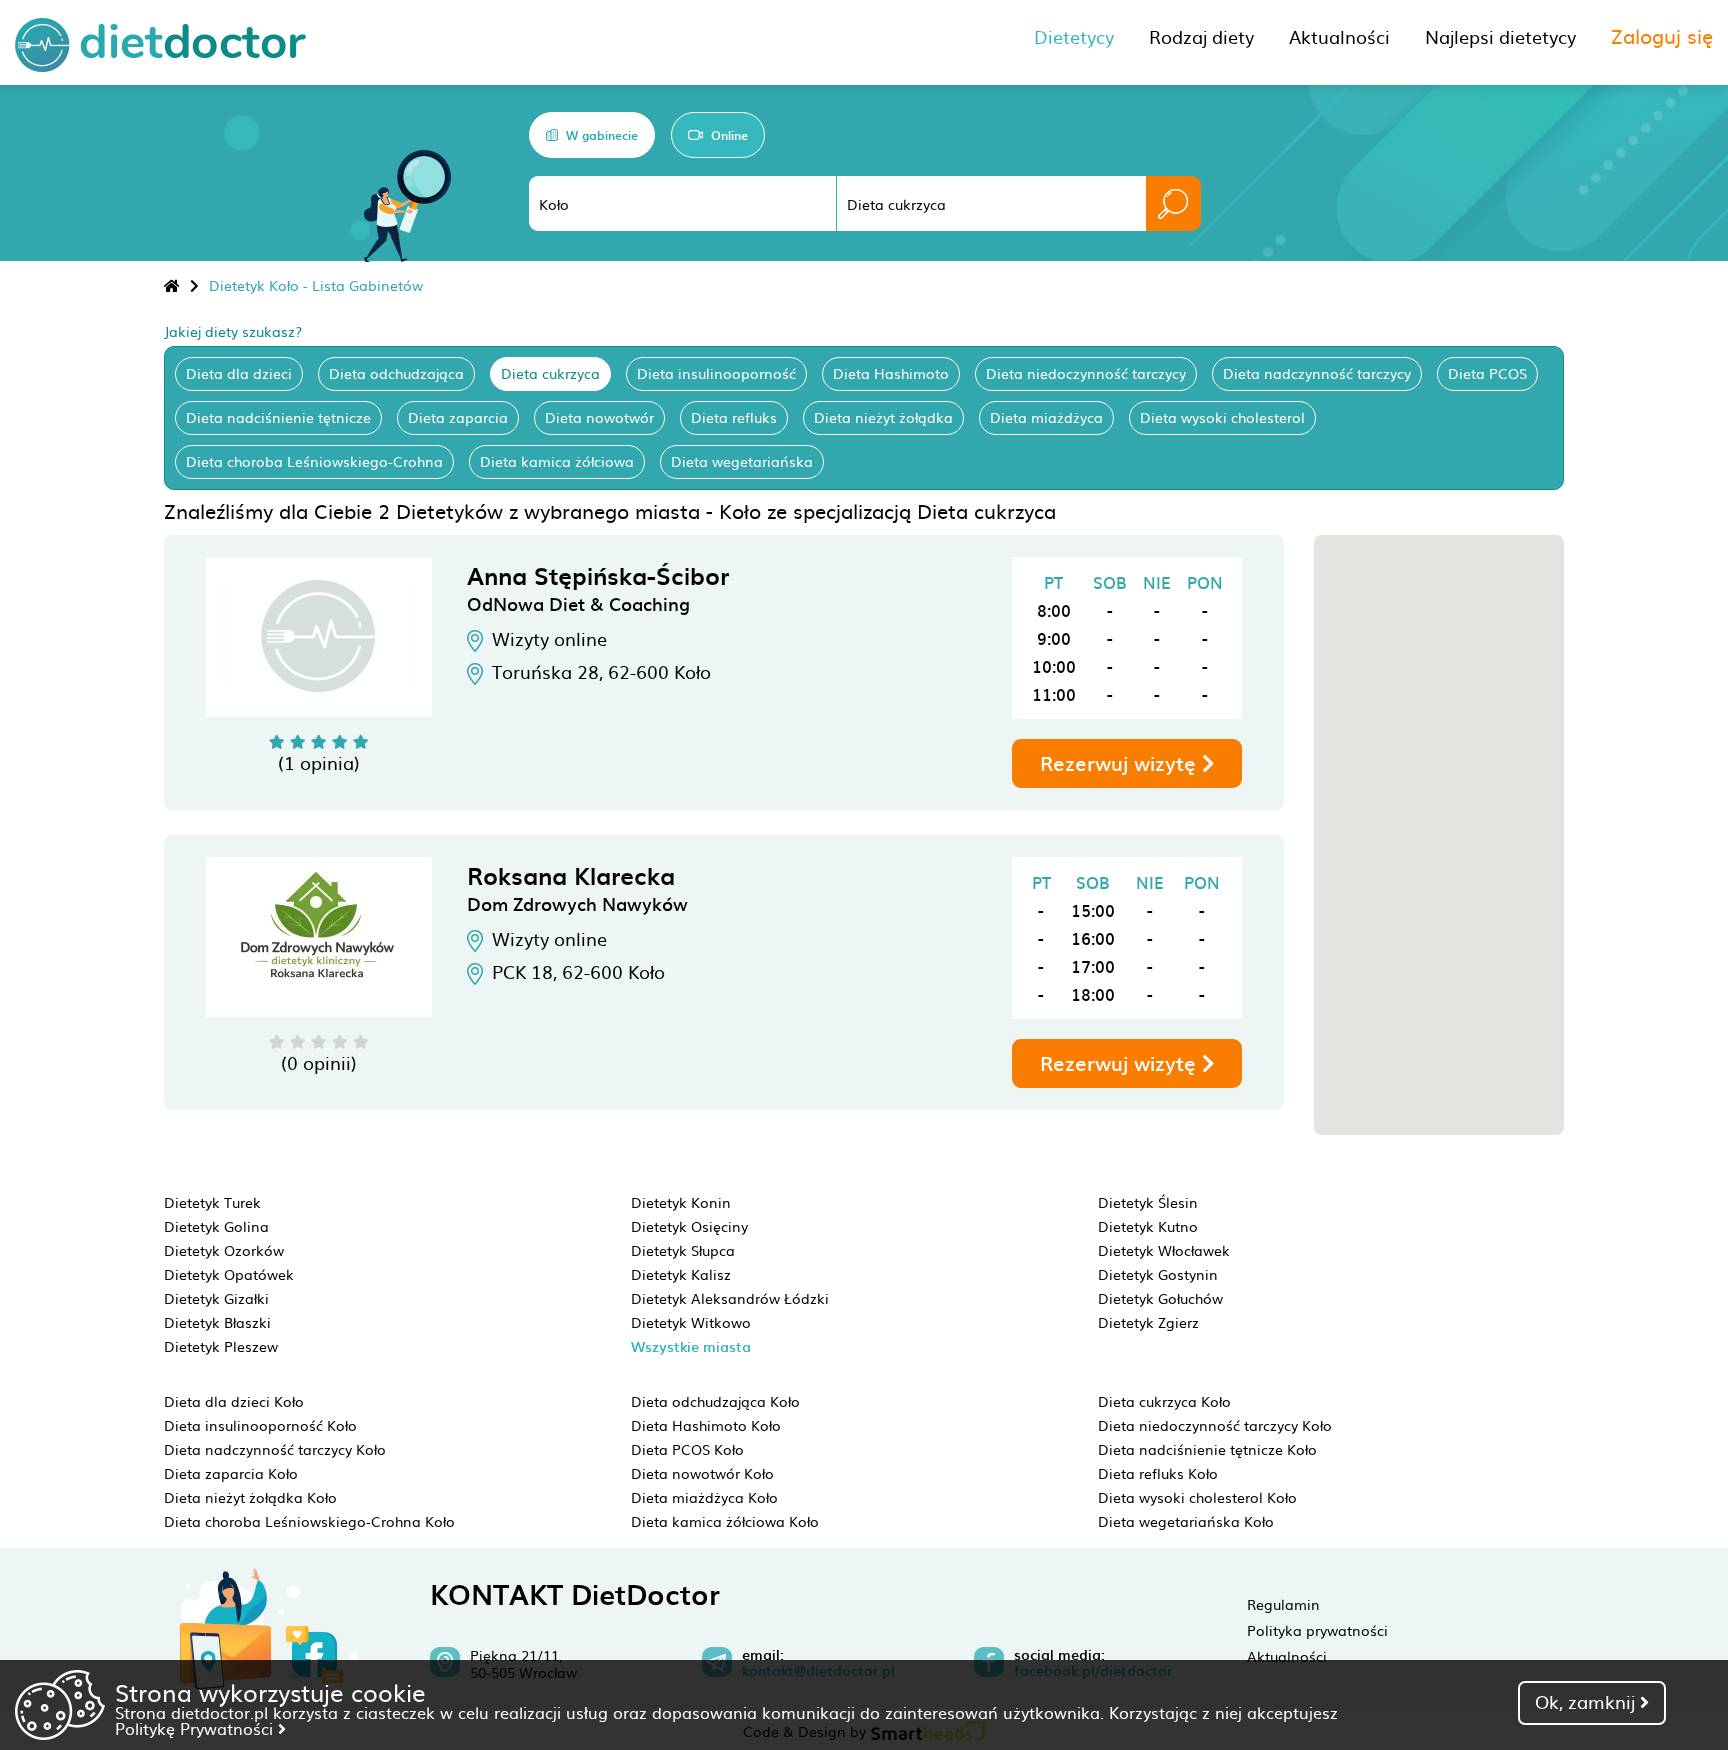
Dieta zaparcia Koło (231, 1473)
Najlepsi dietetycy (1500, 36)
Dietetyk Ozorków (224, 1250)
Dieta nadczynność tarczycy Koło (275, 1449)
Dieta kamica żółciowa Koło (725, 1521)
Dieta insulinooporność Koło (260, 1425)
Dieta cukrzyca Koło (1164, 1401)
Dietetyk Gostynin (1158, 1274)
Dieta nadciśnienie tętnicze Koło (1207, 1449)
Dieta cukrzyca (550, 373)
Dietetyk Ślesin (1148, 1202)
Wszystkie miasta (691, 1346)
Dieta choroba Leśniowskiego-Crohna (314, 461)
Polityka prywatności (1317, 1630)
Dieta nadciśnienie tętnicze (278, 417)
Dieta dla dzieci (239, 373)
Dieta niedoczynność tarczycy (1086, 373)
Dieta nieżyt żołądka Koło (250, 1497)
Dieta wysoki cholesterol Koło (1197, 1497)
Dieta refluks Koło (1158, 1473)
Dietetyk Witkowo (691, 1322)
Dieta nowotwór (599, 417)
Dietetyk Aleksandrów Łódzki (730, 1298)
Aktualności (1287, 1656)
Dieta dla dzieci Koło (234, 1401)
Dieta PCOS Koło (687, 1449)
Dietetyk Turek (212, 1202)
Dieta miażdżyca (1046, 417)
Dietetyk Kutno (1148, 1226)
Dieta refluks (734, 417)
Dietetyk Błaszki (217, 1322)
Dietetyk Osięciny (689, 1226)
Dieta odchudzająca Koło (715, 1401)
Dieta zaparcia (458, 417)
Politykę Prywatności (196, 1728)
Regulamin (1283, 1604)
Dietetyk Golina (216, 1226)
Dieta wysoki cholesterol (1222, 417)
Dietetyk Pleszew (221, 1346)
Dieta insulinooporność (716, 373)
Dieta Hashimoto (891, 373)
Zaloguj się (1662, 35)
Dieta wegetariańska (742, 461)
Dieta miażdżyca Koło (704, 1497)
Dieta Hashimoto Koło (706, 1425)
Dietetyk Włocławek (1164, 1250)
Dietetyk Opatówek (229, 1274)
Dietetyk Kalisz (681, 1274)
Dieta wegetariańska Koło (1186, 1521)
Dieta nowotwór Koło (702, 1473)
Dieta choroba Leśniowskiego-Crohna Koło (309, 1521)
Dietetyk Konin (681, 1202)
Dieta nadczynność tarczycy (1317, 373)
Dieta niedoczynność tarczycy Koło (1215, 1425)
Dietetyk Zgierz (1148, 1322)
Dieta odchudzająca (396, 373)
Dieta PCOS (1487, 373)
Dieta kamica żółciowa (557, 461)
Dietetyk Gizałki (216, 1298)
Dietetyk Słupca (683, 1250)
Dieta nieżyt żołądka (883, 417)
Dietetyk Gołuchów (1160, 1298)
